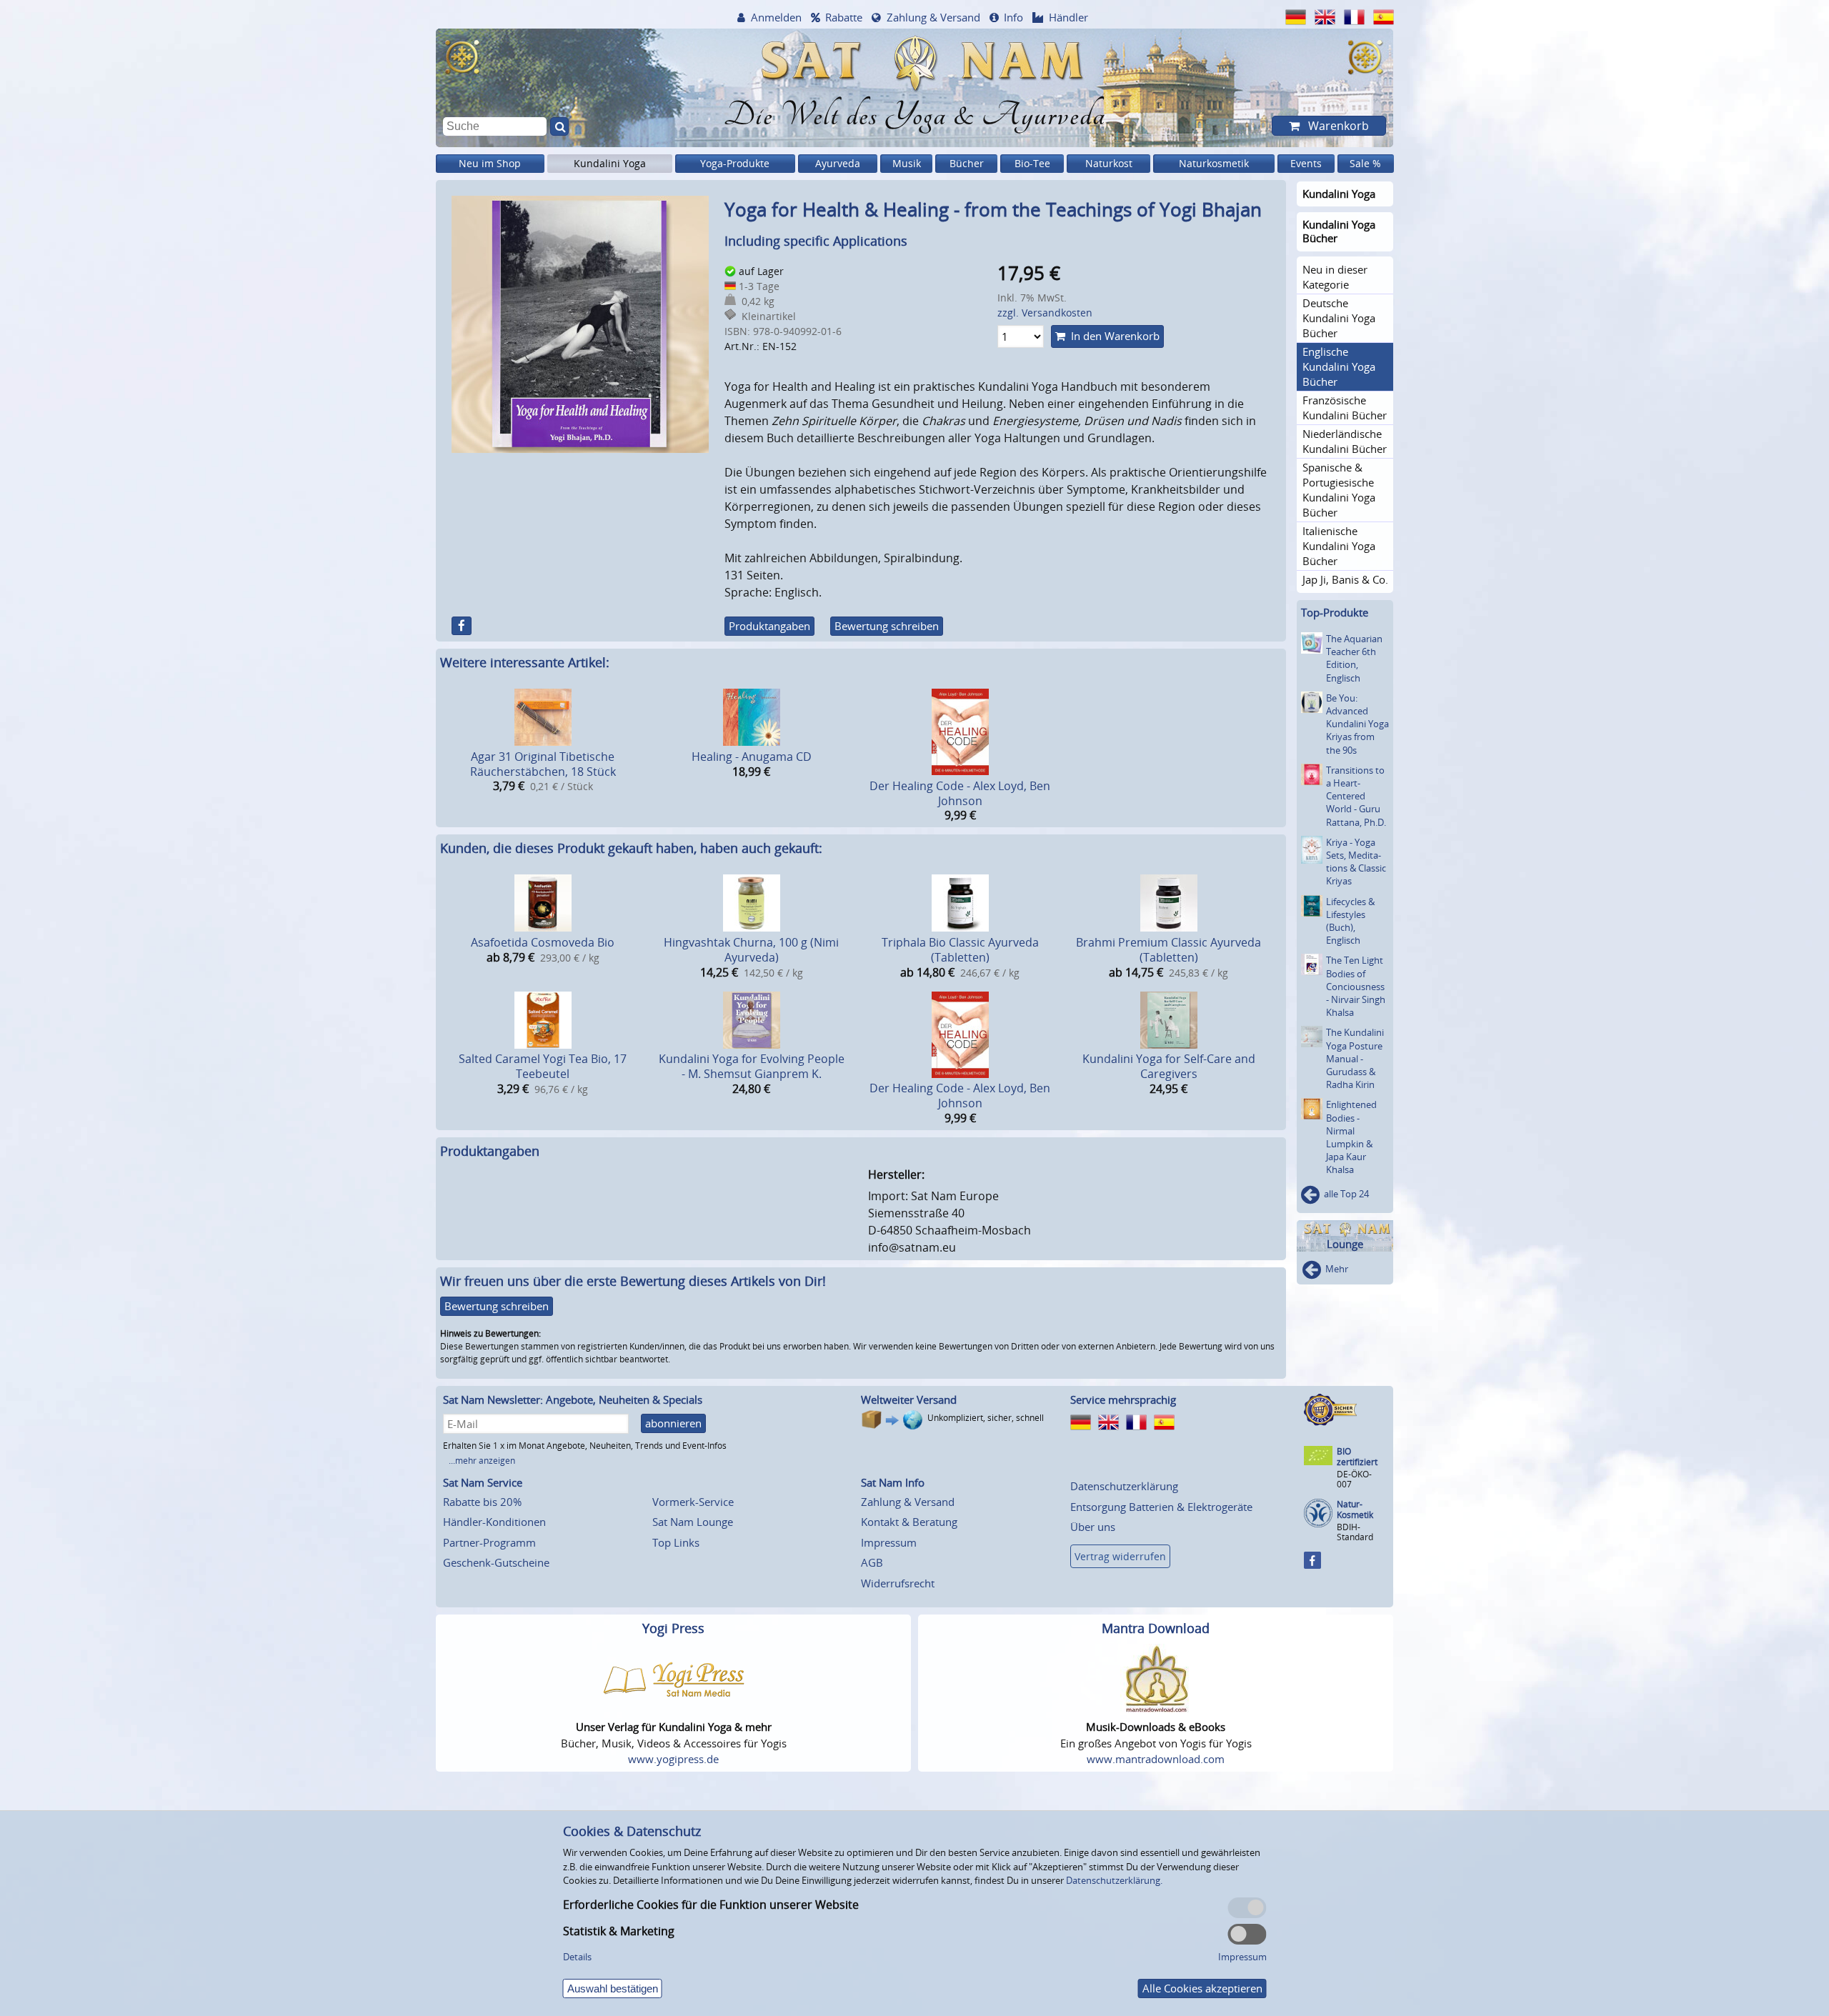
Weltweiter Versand (909, 1399)
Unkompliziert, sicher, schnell (986, 1418)
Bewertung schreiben (887, 626)
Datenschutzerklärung (1124, 1486)
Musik (907, 163)
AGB (872, 1562)
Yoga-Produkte (735, 163)
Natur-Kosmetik (1355, 1510)
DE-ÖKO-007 (1354, 1479)
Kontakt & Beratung (909, 1522)
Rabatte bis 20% (482, 1502)
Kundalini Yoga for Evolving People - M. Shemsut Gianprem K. (752, 1066)
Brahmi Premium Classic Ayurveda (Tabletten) (1168, 950)
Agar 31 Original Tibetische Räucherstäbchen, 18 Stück (543, 764)
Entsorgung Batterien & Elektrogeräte (1161, 1507)
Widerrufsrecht (898, 1583)
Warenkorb (1337, 126)
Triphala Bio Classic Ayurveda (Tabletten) (960, 950)
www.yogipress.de (673, 1759)
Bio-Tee (1032, 163)
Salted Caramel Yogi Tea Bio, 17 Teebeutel (543, 1066)
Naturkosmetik (1214, 163)
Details (577, 1957)
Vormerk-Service (693, 1502)
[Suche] (559, 126)
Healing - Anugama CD (752, 757)
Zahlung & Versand (933, 17)
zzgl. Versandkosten (1045, 313)
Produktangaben (769, 626)
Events (1306, 163)
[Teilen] (462, 626)
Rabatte (844, 17)
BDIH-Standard (1355, 1532)
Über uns (1093, 1527)
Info (1013, 17)
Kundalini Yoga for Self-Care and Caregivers (1169, 1066)
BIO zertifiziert (1357, 1457)
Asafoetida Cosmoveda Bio (543, 942)
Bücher (967, 163)
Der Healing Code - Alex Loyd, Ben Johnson (960, 793)
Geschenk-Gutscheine (496, 1562)
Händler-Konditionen (494, 1522)
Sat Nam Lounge (693, 1522)
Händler (1068, 17)
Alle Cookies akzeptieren (1202, 1988)
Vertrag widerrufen (1120, 1556)
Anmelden (776, 17)
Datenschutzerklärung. (1114, 1880)
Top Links (676, 1542)
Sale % (1365, 163)
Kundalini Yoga (610, 163)
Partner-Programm (489, 1542)
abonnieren (673, 1423)
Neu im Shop (490, 163)
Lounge (1345, 1244)
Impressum (889, 1542)
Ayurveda (838, 163)
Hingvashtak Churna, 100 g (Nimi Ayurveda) (751, 950)
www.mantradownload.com (1156, 1759)
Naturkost (1109, 163)
